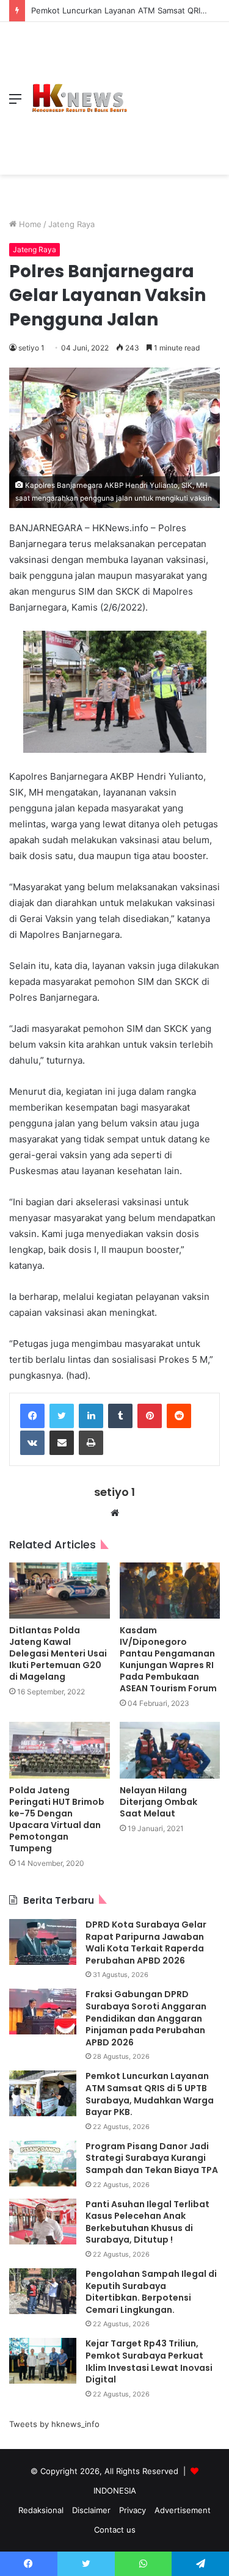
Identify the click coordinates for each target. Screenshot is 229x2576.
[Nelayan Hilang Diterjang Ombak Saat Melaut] (170, 1750)
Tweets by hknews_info (54, 2424)
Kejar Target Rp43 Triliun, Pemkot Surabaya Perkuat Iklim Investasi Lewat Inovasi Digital (149, 2361)
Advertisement (183, 2510)
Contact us (115, 2530)
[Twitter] (62, 1416)
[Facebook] (32, 1416)
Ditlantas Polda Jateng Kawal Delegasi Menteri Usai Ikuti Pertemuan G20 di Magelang (58, 1653)
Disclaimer (91, 2510)
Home (29, 224)
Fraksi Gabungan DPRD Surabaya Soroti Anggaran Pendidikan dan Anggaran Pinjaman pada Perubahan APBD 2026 (146, 2018)
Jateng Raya (71, 224)
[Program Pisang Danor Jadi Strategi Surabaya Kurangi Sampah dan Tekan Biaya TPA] (43, 2164)
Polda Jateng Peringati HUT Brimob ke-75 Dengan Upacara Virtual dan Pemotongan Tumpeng (57, 1819)
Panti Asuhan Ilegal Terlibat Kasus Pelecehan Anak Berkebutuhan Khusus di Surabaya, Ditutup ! (147, 2222)
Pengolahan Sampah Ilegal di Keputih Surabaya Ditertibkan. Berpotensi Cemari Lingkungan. (151, 2292)
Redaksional (41, 2510)
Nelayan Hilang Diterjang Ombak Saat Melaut (158, 1802)
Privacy (133, 2510)
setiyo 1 (31, 348)
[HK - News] (79, 98)
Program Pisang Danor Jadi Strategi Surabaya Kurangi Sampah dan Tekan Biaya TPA (152, 2158)
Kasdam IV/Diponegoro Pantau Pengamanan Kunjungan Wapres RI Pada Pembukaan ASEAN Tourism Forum (168, 1659)
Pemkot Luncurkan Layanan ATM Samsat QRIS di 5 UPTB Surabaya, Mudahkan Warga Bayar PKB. (150, 2094)
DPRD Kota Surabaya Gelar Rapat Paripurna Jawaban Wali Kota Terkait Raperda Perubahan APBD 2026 (146, 1943)
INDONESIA (115, 2491)
